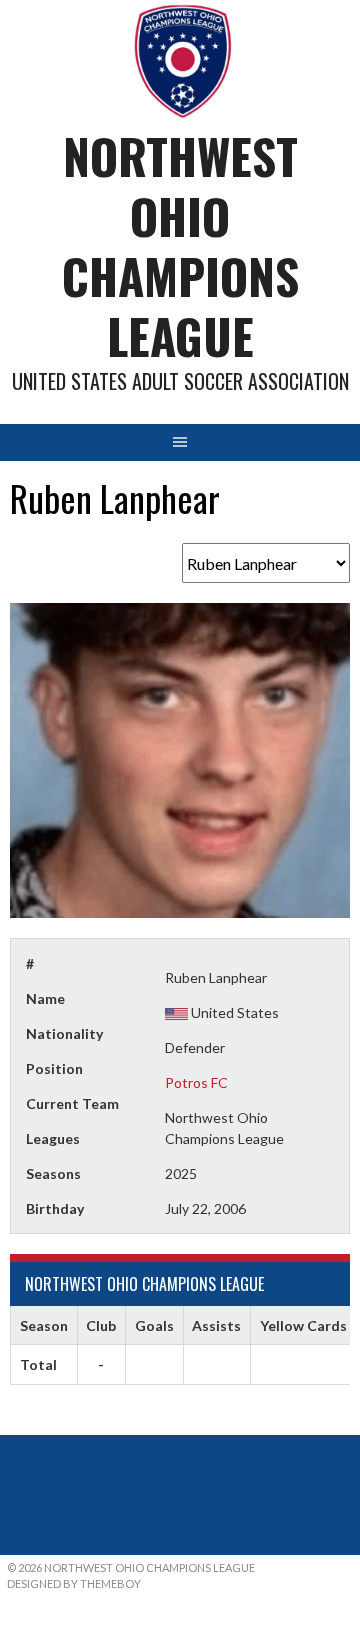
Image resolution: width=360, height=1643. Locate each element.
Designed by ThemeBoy (74, 1583)
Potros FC (196, 1082)
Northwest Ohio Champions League (180, 245)
